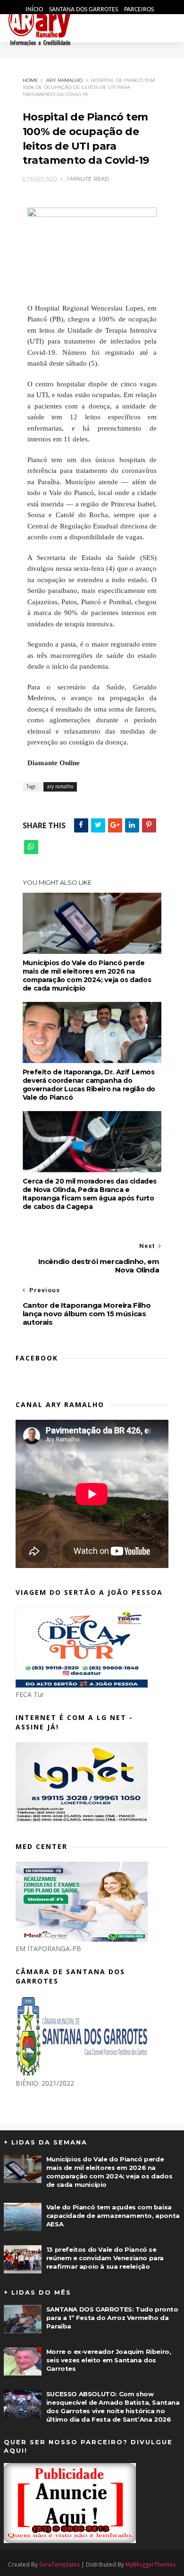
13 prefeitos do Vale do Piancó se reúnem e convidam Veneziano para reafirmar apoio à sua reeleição (105, 2258)
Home (30, 80)
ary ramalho (64, 80)
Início (35, 10)
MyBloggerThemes (151, 2564)
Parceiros (139, 10)
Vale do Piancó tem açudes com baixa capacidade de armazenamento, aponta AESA (113, 2216)
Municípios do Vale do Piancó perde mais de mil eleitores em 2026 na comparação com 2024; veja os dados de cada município (87, 976)
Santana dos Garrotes (84, 10)
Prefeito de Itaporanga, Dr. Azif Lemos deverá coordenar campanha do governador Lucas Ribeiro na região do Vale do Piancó (89, 1085)
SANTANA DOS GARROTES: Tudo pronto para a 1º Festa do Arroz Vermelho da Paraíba (112, 2318)
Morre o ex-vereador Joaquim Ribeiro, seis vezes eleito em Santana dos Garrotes (109, 2360)
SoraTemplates (59, 2564)
